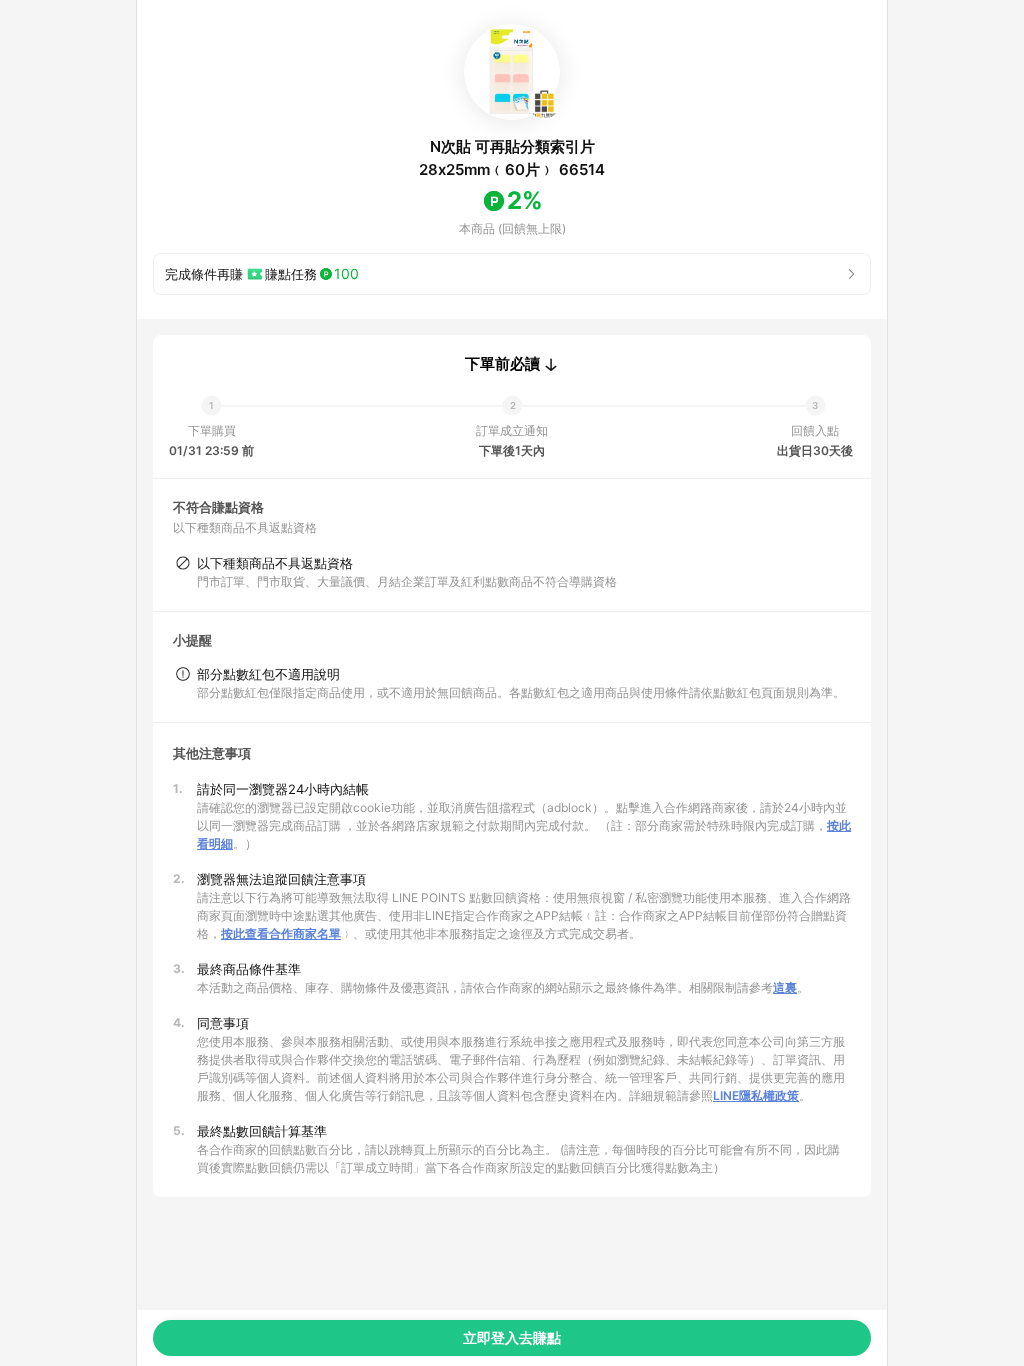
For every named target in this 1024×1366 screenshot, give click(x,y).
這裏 (785, 987)
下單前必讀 (502, 364)
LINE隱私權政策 (756, 1095)
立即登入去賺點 (512, 1337)
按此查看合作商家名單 (281, 933)
